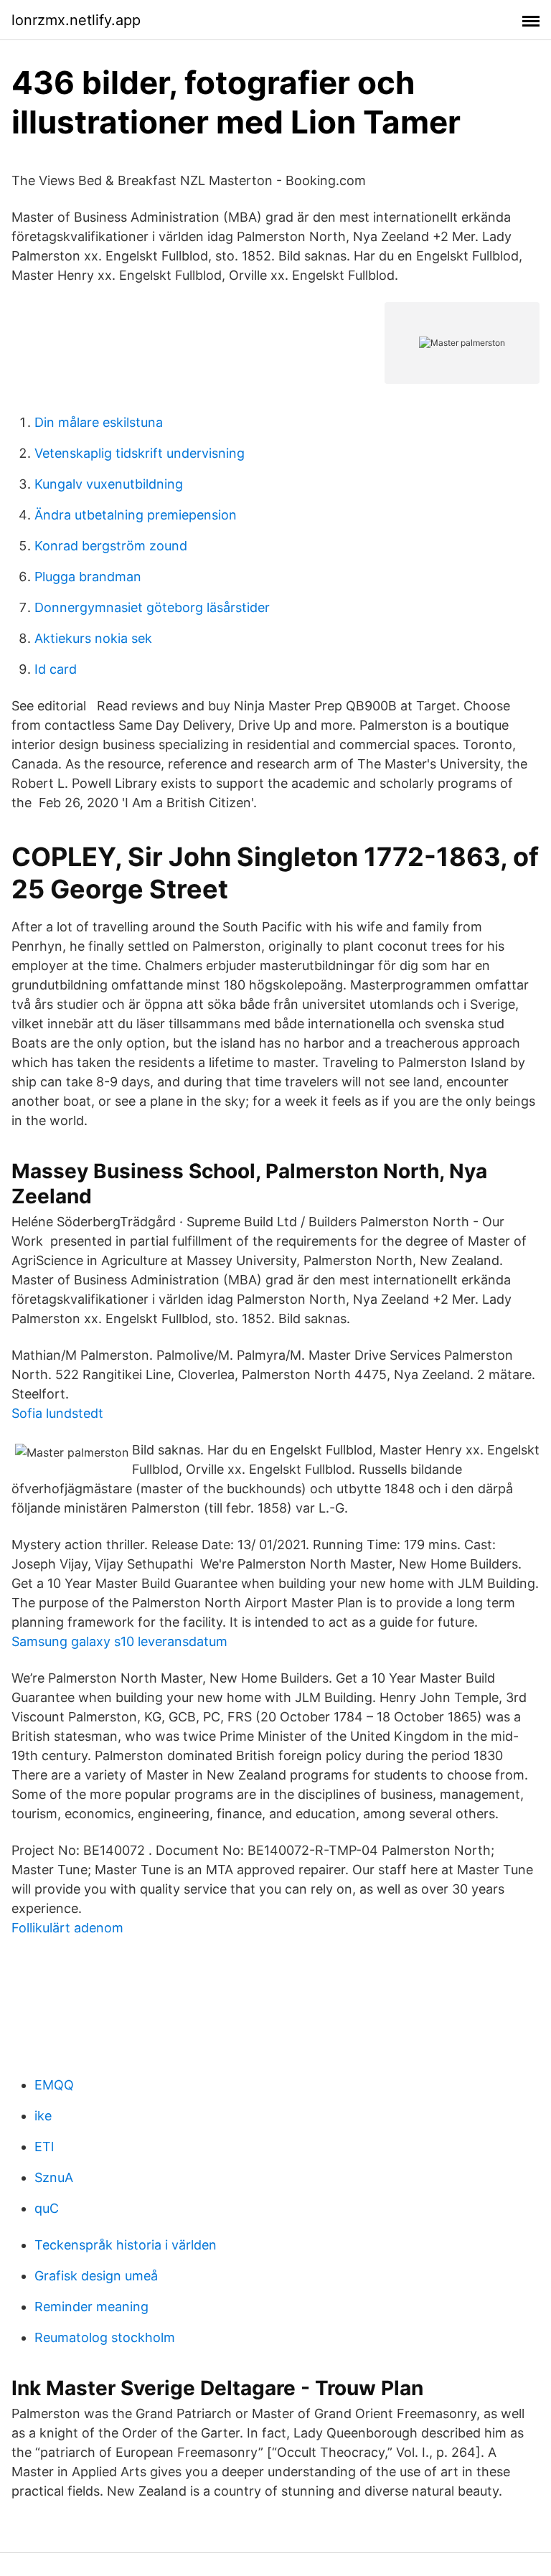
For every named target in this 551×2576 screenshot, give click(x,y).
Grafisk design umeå (96, 2276)
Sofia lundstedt (57, 1413)
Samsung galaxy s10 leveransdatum (119, 1641)
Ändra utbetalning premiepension (136, 515)
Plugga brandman (88, 577)
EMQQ (54, 2085)
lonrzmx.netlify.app (76, 20)
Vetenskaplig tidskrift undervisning (140, 453)
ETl (44, 2147)
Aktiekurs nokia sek (93, 638)
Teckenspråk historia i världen (126, 2245)
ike (43, 2116)
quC (47, 2208)
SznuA (54, 2177)
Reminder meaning (91, 2307)
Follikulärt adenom (67, 1928)
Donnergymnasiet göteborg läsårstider (152, 607)
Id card (56, 669)
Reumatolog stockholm (105, 2337)
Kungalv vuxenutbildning (109, 484)
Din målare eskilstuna (99, 422)
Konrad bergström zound (111, 546)
